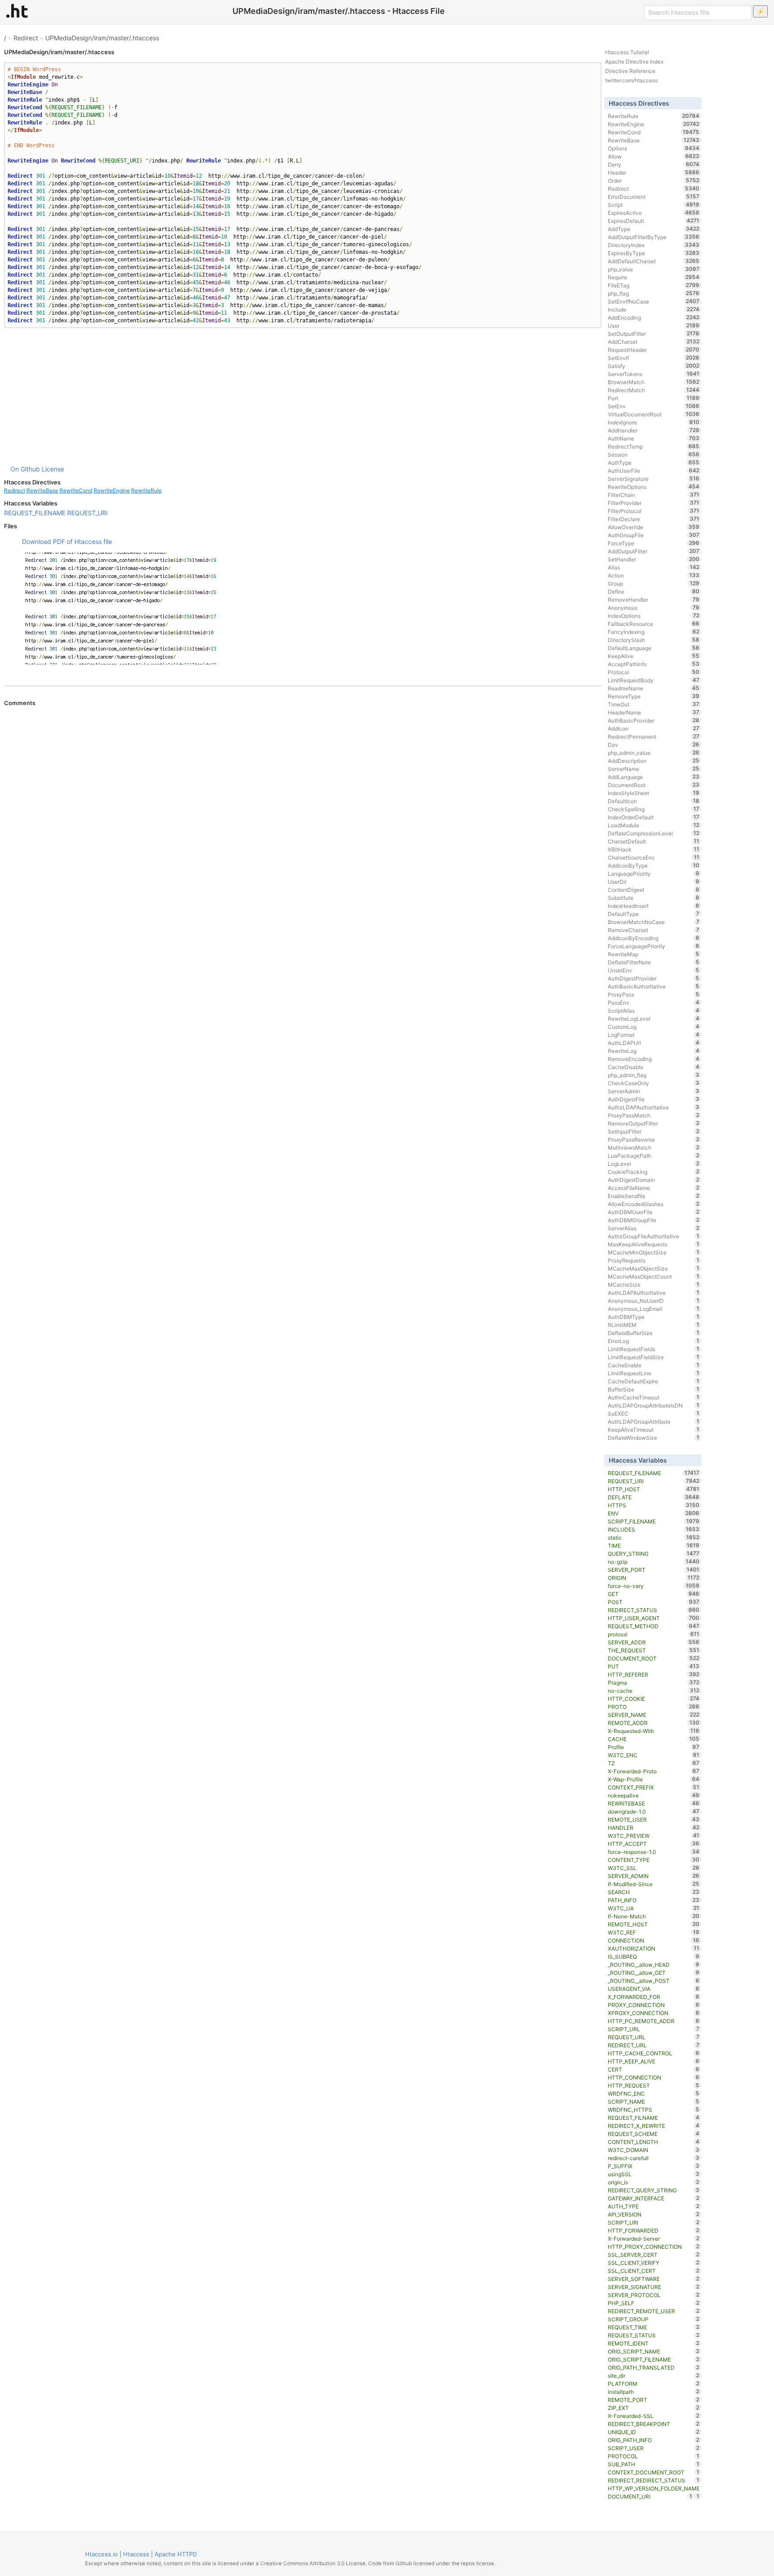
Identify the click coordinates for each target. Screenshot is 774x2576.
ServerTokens (654, 374)
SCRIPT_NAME (654, 2101)
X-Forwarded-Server (654, 2238)
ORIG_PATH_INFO (654, 2440)
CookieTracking (654, 1172)
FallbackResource (654, 624)
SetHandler (654, 559)
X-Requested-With (654, 1731)
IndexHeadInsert (654, 906)
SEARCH (654, 1892)
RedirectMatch (654, 390)
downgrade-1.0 (654, 1811)
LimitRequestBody (654, 680)
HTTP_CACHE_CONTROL (654, 2053)
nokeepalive (654, 1795)
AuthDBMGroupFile (654, 1220)
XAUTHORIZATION (654, 1948)
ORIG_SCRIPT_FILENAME (654, 2359)
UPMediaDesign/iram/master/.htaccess (102, 38)
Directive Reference (630, 71)
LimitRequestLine (654, 1373)
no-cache (654, 1690)
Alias (654, 567)
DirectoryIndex (654, 245)
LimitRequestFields (654, 1349)
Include (654, 309)
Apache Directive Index (634, 62)
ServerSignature (654, 479)
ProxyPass (654, 994)
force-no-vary (654, 1586)
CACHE (654, 1739)
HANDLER (654, 1827)
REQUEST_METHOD (654, 1626)
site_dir (654, 2375)
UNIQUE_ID (654, 2432)
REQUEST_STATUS (654, 2335)
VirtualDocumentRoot (654, 414)
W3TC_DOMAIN (654, 2150)
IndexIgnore (654, 422)
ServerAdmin (654, 1091)
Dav (654, 745)
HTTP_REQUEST (654, 2085)
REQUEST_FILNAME (654, 2118)
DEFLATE (654, 1497)
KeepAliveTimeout (654, 1429)
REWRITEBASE (654, 1803)
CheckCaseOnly (654, 1083)
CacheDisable (654, 1067)
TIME (654, 1545)
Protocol (654, 672)
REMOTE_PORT (654, 2400)
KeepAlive (654, 656)
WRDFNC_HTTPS (654, 2110)
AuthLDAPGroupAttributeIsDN (654, 1405)
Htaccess (136, 2554)
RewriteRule (146, 490)
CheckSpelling (654, 809)
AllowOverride (654, 527)
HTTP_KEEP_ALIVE (654, 2061)
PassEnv (654, 1002)
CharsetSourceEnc (654, 857)
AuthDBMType (654, 1317)
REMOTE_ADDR (654, 1723)
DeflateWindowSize (654, 1438)
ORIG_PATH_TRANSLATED (654, 2367)
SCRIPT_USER (654, 2448)
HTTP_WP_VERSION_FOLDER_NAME (654, 2489)
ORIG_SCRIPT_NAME (654, 2351)
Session (654, 454)
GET (654, 1594)
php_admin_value (654, 753)
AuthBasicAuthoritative (654, 986)
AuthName (654, 438)
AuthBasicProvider (654, 720)
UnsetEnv (654, 970)
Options (654, 148)
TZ (654, 1763)
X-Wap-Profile (654, 1779)
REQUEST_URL (654, 2037)
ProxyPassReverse (654, 1139)
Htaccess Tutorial (627, 52)
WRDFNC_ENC (654, 2093)
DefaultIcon (654, 801)
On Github (25, 469)
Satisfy (654, 366)
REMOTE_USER (654, 1819)
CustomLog (654, 1027)
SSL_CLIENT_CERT (654, 2271)
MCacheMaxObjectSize (654, 1268)
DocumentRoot (654, 785)
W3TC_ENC (654, 1755)
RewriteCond (76, 490)
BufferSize (654, 1389)
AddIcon (654, 728)
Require (654, 277)
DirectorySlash (654, 640)
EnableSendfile (654, 1196)
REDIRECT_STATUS (654, 1610)
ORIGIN (654, 1578)
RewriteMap (654, 954)
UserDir (654, 881)
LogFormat (654, 1035)
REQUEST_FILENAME (35, 513)
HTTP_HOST (654, 1489)
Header (654, 172)
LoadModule (654, 825)
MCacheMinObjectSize (654, 1252)
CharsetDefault (654, 841)
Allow (654, 156)
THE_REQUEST (654, 1650)
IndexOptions (654, 616)
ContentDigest (654, 890)
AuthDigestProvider (654, 978)
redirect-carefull (654, 2158)
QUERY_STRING (654, 1553)
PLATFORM (654, 2383)
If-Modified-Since (654, 1884)
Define (654, 591)
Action (654, 575)
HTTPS (654, 1505)
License (53, 469)
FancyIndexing (654, 632)
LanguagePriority (654, 873)
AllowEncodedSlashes (654, 1204)
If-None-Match (654, 1916)
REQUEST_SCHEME (654, 2134)
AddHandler (654, 430)
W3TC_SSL (654, 1868)
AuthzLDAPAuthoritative (654, 1107)
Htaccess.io (101, 2554)
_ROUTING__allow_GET (654, 1973)
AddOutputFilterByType (654, 237)
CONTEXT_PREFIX (654, 1787)
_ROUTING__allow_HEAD (654, 1964)
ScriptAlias (654, 1010)
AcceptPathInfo (654, 664)
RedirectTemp (654, 446)
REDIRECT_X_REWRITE (654, 2126)
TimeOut (654, 704)
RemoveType (654, 696)
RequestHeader (654, 350)
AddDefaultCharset (654, 261)
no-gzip (654, 1562)
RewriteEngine (112, 490)
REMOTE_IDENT (654, 2343)
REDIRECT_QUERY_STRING (654, 2190)
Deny (654, 164)
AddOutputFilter (654, 551)
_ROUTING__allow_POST (654, 1981)
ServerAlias (654, 1228)
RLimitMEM (654, 1325)
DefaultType (654, 914)
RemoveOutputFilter (654, 1123)
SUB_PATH (654, 2464)
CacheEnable (654, 1365)
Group (654, 583)
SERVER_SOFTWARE (654, 2279)
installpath (654, 2392)
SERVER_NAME (654, 1715)
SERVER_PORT (654, 1570)
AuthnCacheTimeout (654, 1397)
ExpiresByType (654, 253)
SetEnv (654, 406)
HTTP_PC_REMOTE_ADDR (654, 2021)
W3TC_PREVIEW (654, 1836)
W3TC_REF (654, 1932)
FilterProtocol (654, 511)
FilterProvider (654, 503)
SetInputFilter (654, 1131)
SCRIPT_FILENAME (654, 1521)
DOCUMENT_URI (650, 2496)
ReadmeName (654, 688)
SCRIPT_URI (654, 2222)
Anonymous (654, 608)
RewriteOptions (654, 487)
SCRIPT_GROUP (654, 2319)
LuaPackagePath (654, 1155)
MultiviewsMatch (654, 1147)
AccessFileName (654, 1188)
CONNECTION (654, 1940)
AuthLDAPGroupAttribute (654, 1421)
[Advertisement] (303, 396)
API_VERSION (654, 2214)
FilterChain (654, 495)
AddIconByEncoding (654, 938)
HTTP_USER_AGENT (654, 1618)
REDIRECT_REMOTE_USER (654, 2311)
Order (654, 180)
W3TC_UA (654, 1908)
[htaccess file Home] (17, 11)
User (654, 325)
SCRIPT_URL (654, 2029)
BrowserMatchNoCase (654, 922)
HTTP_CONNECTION (654, 2077)
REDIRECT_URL (654, 2045)
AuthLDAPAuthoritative (654, 1292)
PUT (654, 1666)
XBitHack (654, 849)
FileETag (654, 285)
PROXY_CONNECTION (654, 2005)
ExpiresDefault (654, 221)
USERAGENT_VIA (654, 1989)
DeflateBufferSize (654, 1333)
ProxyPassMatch (654, 1115)
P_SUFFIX (654, 2166)
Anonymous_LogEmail (654, 1309)
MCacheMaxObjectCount (654, 1276)
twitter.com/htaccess (631, 80)
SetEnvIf (654, 358)
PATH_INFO (654, 1900)
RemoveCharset (654, 930)
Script (654, 205)
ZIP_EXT (654, 2408)
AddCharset (654, 342)
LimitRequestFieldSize (654, 1357)
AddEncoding (654, 317)
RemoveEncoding (654, 1059)
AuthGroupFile (654, 535)
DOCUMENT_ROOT (654, 1658)
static (654, 1537)
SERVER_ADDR (654, 1642)
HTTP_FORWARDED (654, 2230)
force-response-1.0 (654, 1852)
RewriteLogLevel (654, 1018)
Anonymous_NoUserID (654, 1301)
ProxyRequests (654, 1260)
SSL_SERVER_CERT (654, 2255)
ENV (654, 1513)
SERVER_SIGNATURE (654, 2287)
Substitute (654, 898)
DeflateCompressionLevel (654, 833)
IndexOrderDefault (654, 817)
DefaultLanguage (654, 648)
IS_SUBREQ (654, 1956)
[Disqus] (303, 829)
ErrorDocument (654, 197)
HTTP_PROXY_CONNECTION (654, 2247)
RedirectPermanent (654, 736)
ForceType (654, 543)
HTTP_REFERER (654, 1674)
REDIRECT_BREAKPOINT (654, 2424)
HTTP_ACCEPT (654, 1844)
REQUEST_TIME (654, 2327)
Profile (654, 1747)
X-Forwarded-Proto (654, 1771)
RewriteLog (654, 1051)
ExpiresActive (654, 213)
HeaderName (654, 712)
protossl (654, 1634)
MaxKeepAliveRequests (654, 1244)
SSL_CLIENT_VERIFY (654, 2263)
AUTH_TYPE (654, 2206)
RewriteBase (42, 490)
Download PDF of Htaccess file (67, 541)
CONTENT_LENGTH (654, 2142)
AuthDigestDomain (654, 1180)
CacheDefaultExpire (654, 1381)
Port (654, 398)
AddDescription (654, 761)
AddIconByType (654, 865)
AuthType (654, 462)
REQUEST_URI (88, 513)
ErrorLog (654, 1341)
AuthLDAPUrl (654, 1043)
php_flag (654, 293)
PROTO (654, 1707)
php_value (654, 269)
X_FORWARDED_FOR (654, 1997)
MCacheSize (654, 1284)
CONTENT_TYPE (654, 1860)
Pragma (654, 1682)
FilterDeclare (654, 519)
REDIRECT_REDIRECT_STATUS (654, 2480)
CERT (654, 2069)
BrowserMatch (654, 382)
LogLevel (654, 1164)
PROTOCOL (654, 2456)
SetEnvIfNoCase (654, 301)
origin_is (654, 2182)
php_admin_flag (654, 1075)
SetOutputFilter (654, 334)
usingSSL (654, 2174)
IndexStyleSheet (654, 793)
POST (654, 1602)
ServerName (654, 769)
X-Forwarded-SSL (654, 2416)
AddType (654, 229)
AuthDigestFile (654, 1099)
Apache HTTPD (176, 2554)
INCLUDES (654, 1529)
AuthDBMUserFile (654, 1212)
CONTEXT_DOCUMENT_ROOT (654, 2472)
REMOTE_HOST (654, 1924)
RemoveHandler (654, 599)
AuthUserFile (654, 471)
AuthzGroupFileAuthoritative (654, 1236)
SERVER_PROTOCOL (654, 2295)
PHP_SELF (654, 2303)
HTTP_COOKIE (654, 1699)
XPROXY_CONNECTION (654, 2013)
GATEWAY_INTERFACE (654, 2198)
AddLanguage (654, 777)
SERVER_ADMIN (654, 1876)
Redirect (26, 38)
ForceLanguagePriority (654, 946)
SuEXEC (654, 1413)
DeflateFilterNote (654, 962)
